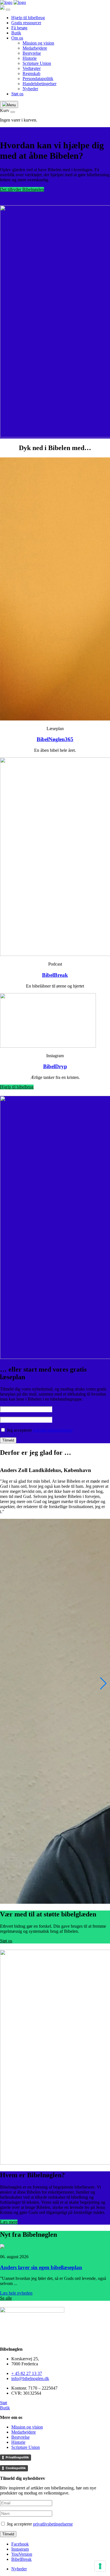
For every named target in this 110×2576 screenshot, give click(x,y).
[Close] (8, 10)
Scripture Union (37, 63)
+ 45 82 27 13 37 (27, 2373)
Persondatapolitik (38, 79)
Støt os (17, 94)
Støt (4, 2403)
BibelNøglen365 (55, 739)
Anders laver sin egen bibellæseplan (41, 2267)
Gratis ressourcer (26, 23)
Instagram (20, 2549)
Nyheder (30, 89)
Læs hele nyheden (16, 2293)
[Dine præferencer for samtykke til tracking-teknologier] (100, 2566)
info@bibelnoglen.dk (30, 2378)
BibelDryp (55, 1066)
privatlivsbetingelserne (53, 1430)
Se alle (6, 2298)
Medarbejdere (35, 48)
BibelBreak (55, 975)
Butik (16, 33)
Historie (30, 58)
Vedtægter (32, 68)
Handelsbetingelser (39, 84)
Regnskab (31, 73)
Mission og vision (38, 43)
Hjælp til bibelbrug (28, 18)
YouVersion (22, 2554)
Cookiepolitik (16, 2468)
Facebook (20, 2544)
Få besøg (19, 28)
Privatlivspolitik (17, 2457)
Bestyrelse (32, 53)
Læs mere (9, 2222)
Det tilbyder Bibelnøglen (22, 189)
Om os (17, 38)
